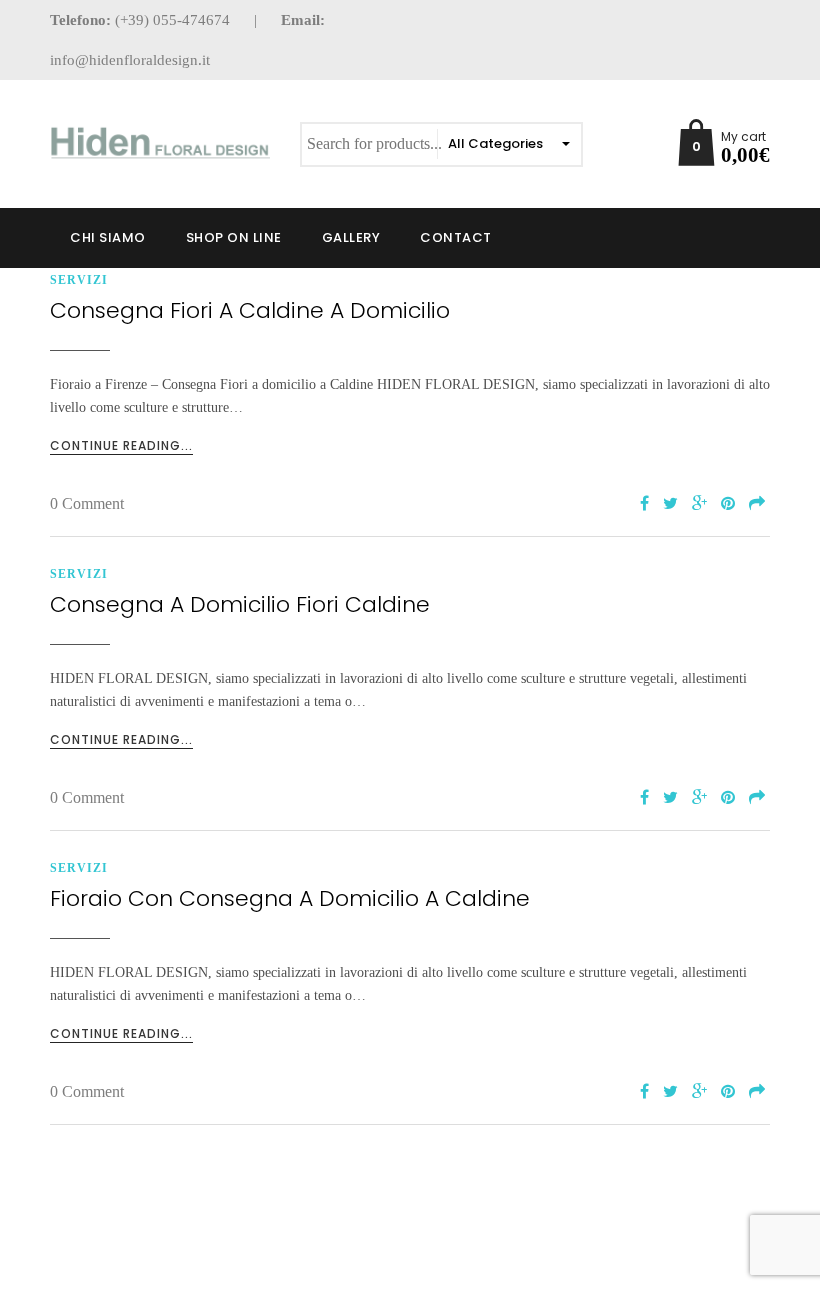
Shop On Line (234, 237)
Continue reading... (121, 445)
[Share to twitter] (670, 504)
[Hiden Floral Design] (160, 142)
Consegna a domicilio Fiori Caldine (240, 604)
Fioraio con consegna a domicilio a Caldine (290, 898)
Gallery (351, 237)
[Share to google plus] (699, 504)
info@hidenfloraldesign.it (130, 60)
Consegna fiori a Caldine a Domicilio (250, 310)
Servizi (79, 280)
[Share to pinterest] (728, 504)
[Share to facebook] (644, 504)
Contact (456, 237)
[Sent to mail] (757, 504)
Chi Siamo (108, 237)
